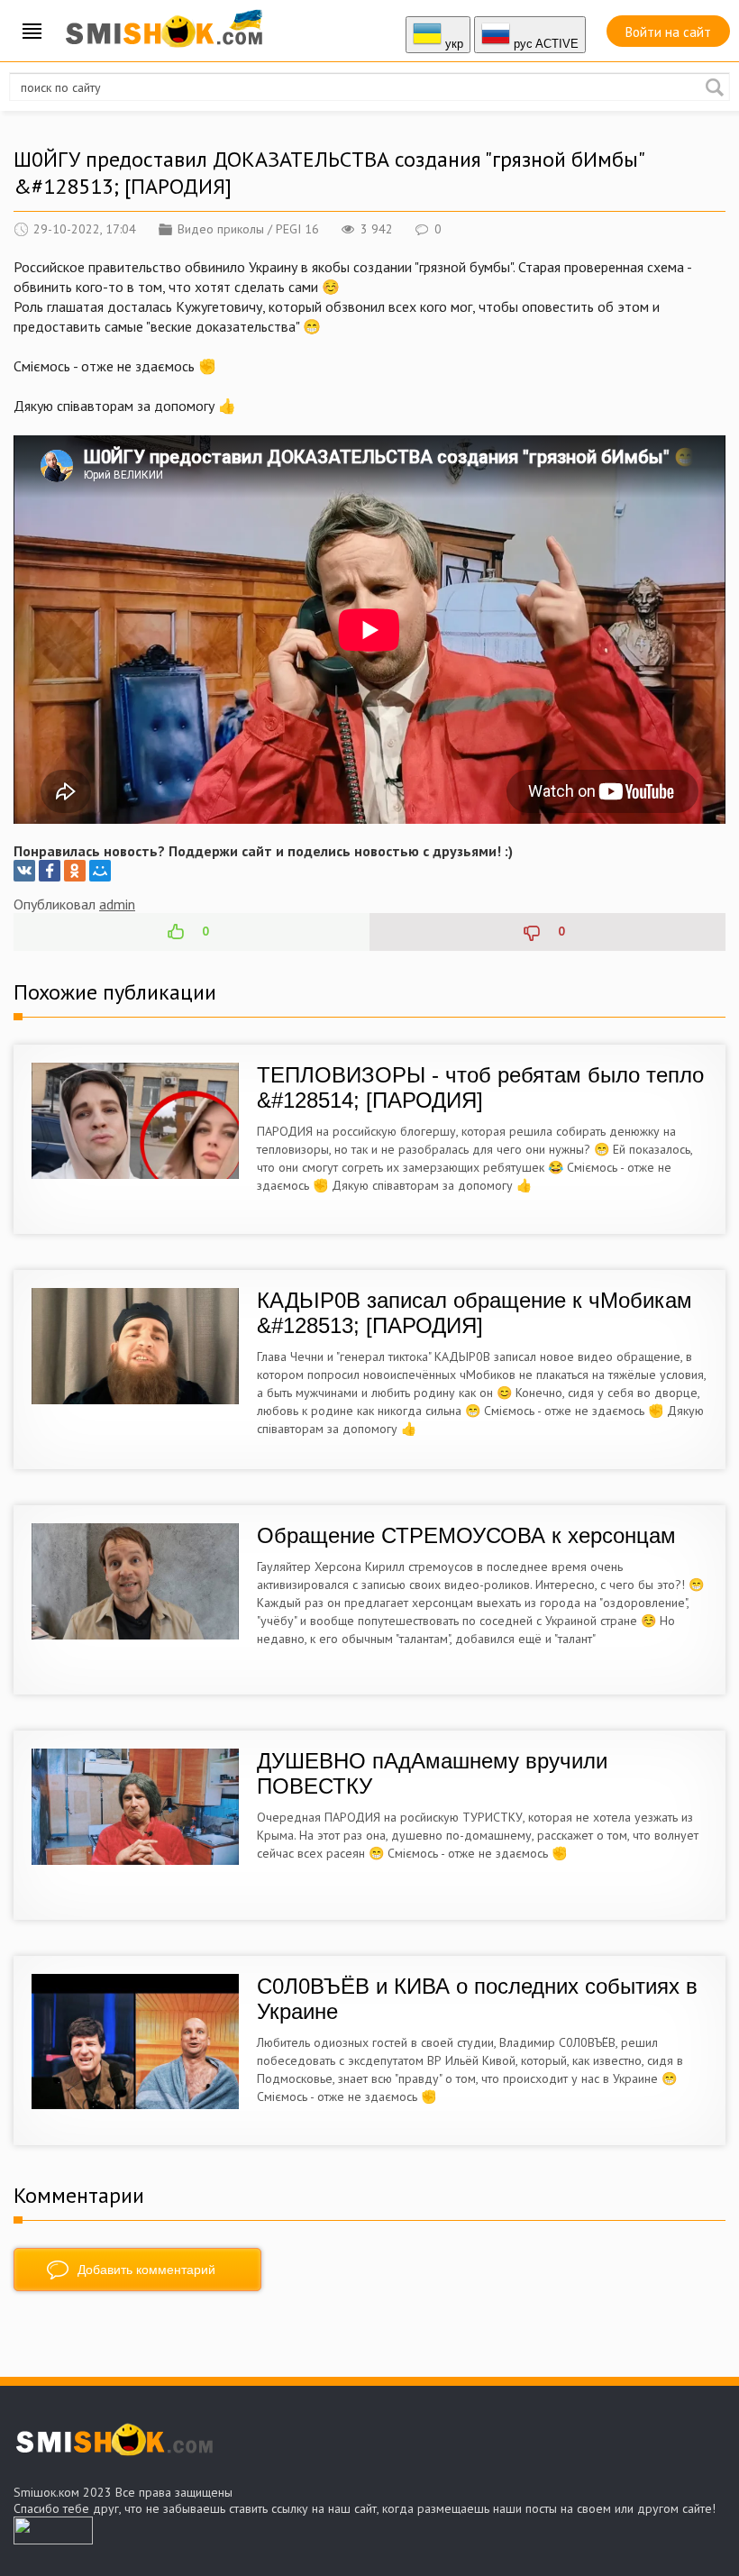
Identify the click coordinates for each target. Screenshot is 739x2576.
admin (117, 904)
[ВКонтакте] (24, 871)
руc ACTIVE (544, 44)
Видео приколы (221, 229)
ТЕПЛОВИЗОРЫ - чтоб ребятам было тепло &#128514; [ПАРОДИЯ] (480, 1087)
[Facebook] (50, 871)
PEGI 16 (297, 229)
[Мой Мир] (100, 871)
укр (452, 44)
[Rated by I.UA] (53, 2539)
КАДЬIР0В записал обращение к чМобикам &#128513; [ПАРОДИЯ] (474, 1313)
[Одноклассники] (75, 871)
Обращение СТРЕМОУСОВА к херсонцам (466, 1535)
